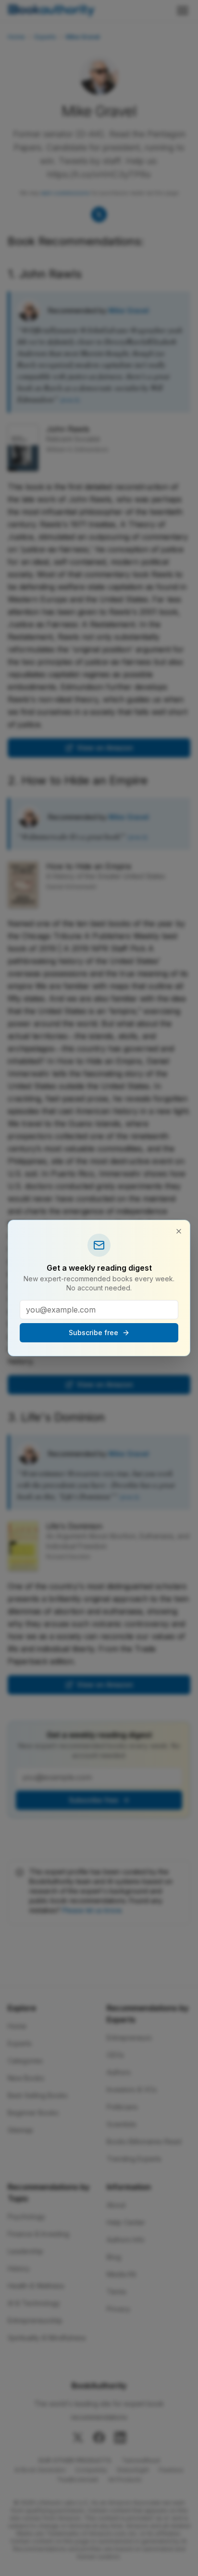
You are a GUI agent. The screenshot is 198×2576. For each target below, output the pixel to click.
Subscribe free (93, 1332)
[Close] (179, 1231)
